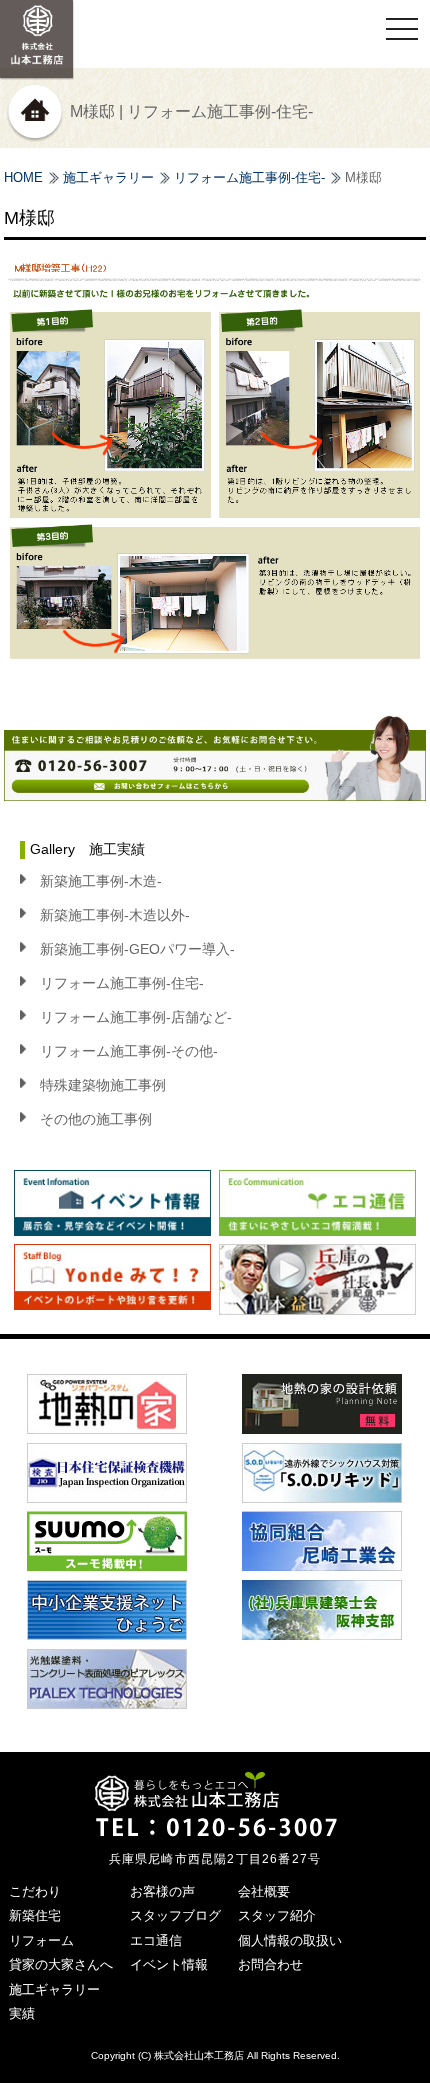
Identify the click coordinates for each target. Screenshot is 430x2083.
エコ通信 (156, 1940)
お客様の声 (162, 1891)
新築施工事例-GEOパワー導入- (137, 949)
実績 (22, 2013)
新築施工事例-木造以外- (115, 915)
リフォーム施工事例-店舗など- (136, 1017)
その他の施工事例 (96, 1119)
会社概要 (264, 1891)
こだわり (35, 1891)
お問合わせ (270, 1964)
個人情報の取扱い (290, 1940)
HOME (23, 177)
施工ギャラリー (108, 177)
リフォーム (41, 1940)
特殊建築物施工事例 (103, 1085)
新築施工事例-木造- (101, 881)
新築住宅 (35, 1915)
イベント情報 (169, 1964)
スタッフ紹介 (277, 1915)
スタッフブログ (175, 1915)
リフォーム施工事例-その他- (129, 1051)
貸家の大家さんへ (61, 1964)
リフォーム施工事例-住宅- (249, 177)
